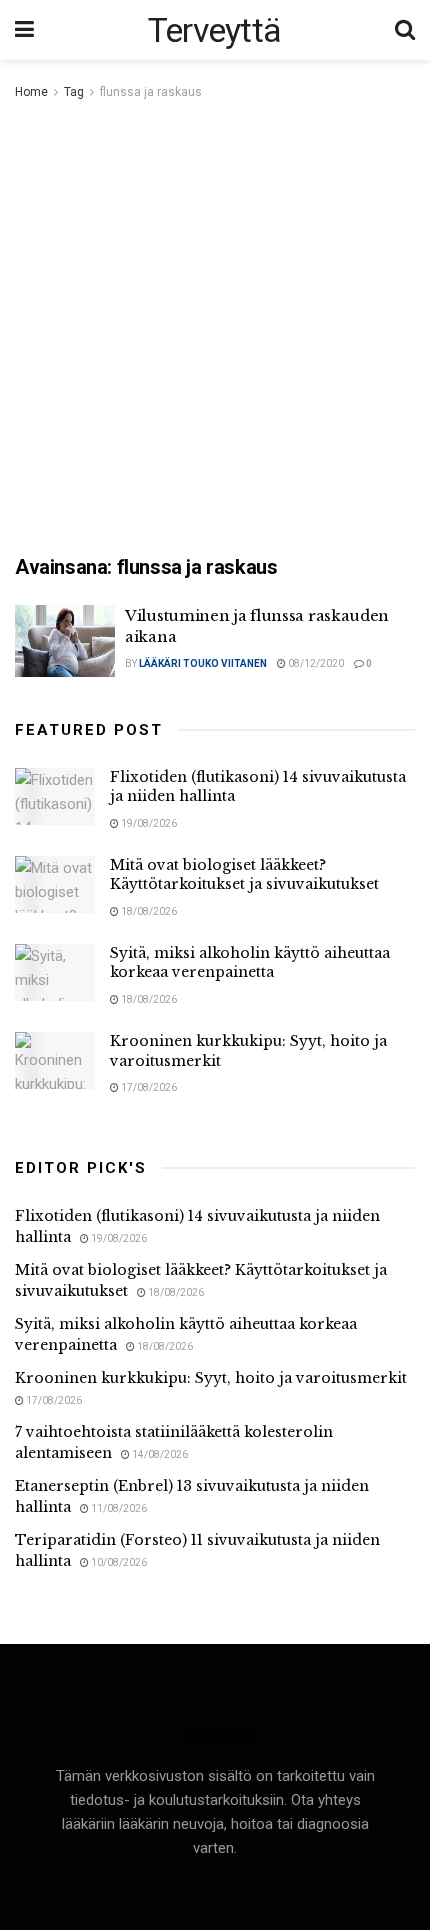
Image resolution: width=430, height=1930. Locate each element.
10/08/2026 (118, 1562)
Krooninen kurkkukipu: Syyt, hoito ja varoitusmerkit (211, 1378)
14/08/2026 (159, 1454)
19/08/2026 (148, 823)
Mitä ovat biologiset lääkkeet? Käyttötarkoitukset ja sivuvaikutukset (244, 875)
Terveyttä (215, 30)
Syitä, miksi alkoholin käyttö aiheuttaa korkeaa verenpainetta (250, 963)
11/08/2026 (118, 1508)
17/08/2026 (148, 1087)
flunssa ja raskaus (151, 92)
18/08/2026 (148, 911)
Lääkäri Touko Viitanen (203, 663)
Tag (74, 92)
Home (31, 92)
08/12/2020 (315, 663)
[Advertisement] (215, 329)
